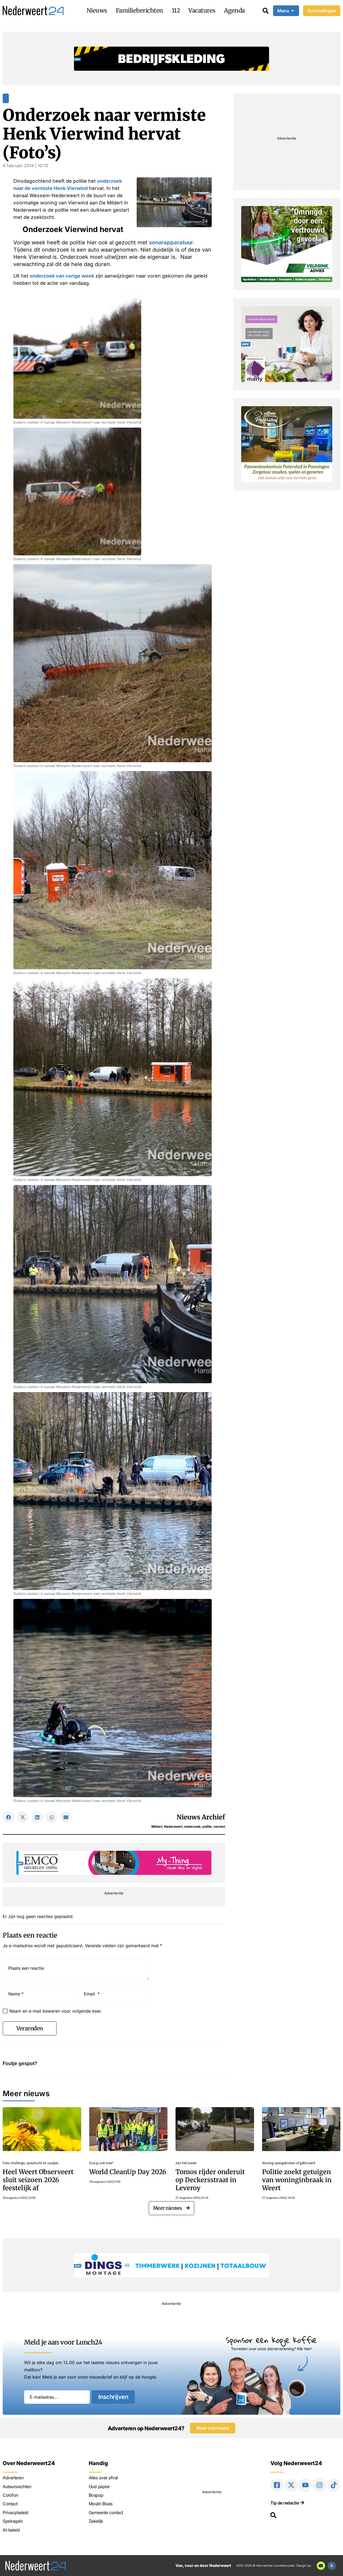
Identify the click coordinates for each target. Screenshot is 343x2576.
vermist (219, 1827)
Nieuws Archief (201, 1817)
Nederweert (173, 1827)
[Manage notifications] (332, 2566)
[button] (9, 1817)
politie (207, 1827)
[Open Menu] (293, 11)
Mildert (157, 1827)
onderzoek (192, 1827)
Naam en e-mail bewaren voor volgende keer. (56, 2011)
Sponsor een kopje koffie (271, 2340)
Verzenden (30, 2028)
